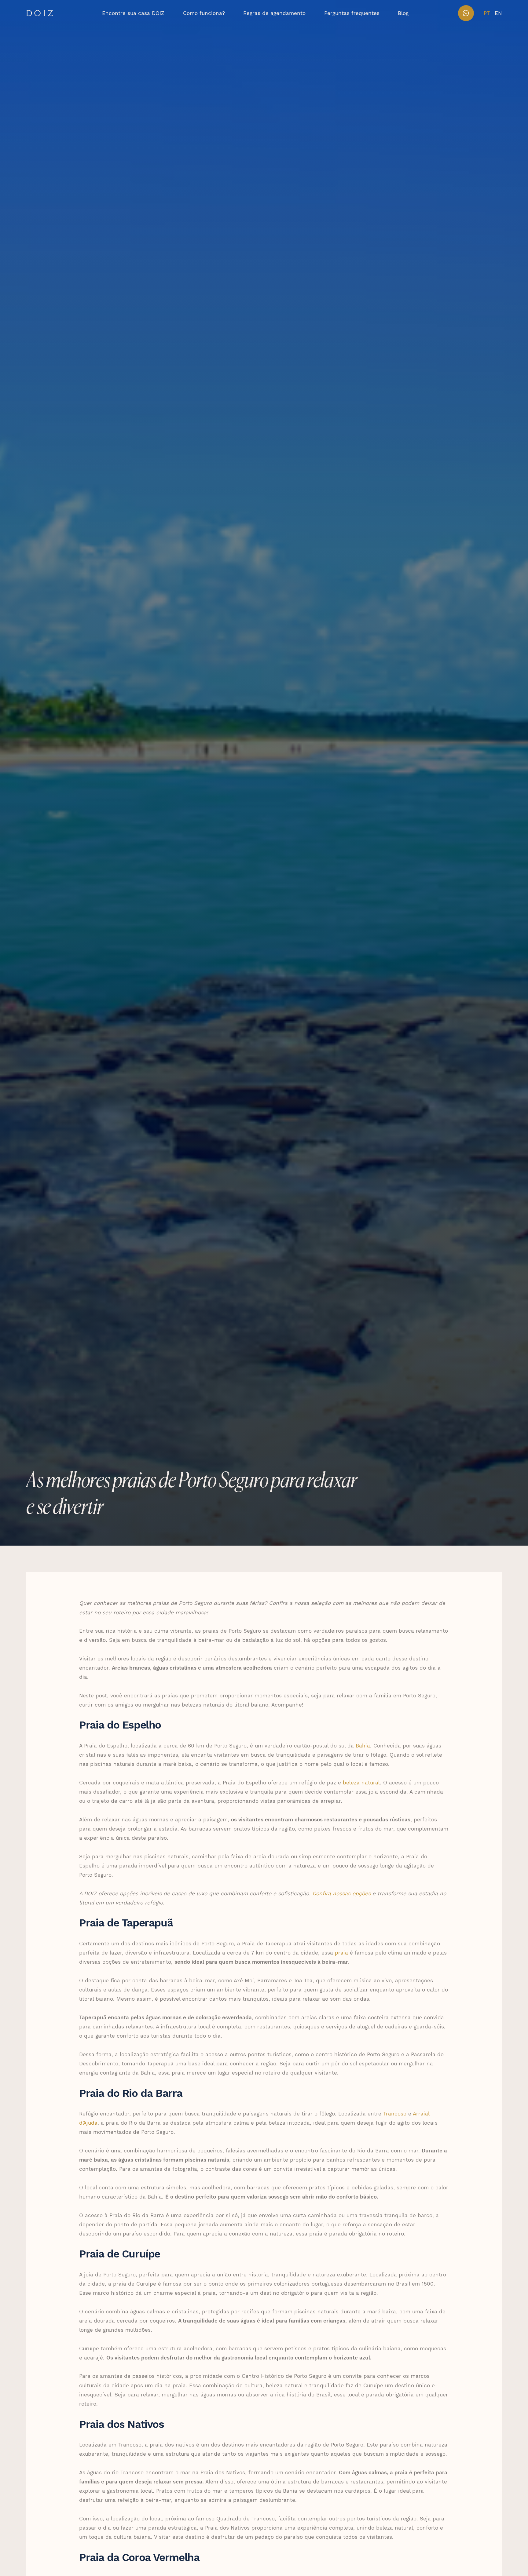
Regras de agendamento (274, 13)
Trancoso (394, 2113)
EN (498, 13)
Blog (403, 13)
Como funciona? (204, 13)
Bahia (362, 1745)
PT (487, 13)
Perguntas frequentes (352, 13)
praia (341, 1952)
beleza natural (360, 1782)
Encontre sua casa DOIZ (133, 13)
